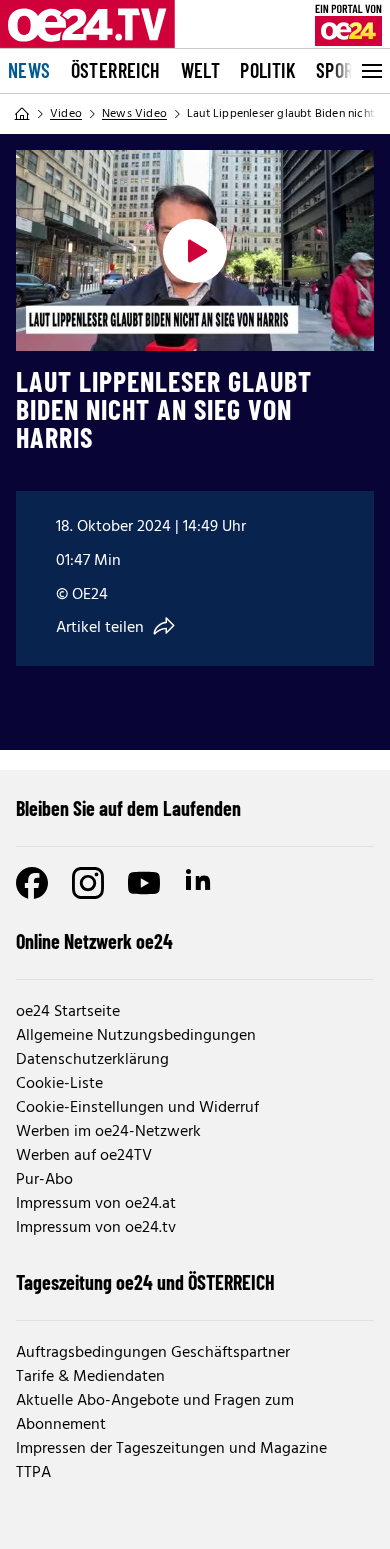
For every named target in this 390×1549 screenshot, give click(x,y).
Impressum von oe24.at (96, 1204)
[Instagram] (88, 883)
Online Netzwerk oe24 (94, 941)
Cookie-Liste (59, 1084)
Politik (268, 70)
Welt (201, 70)
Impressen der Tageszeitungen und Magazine (171, 1449)
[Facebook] (32, 883)
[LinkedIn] (200, 883)
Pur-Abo (44, 1180)
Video (66, 114)
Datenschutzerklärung (92, 1060)
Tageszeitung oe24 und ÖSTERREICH (145, 1282)
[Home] (22, 114)
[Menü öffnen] (370, 71)
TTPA (33, 1473)
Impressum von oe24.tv (96, 1228)
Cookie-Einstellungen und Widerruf (137, 1108)
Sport (339, 70)
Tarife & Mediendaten (90, 1377)
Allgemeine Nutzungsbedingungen (136, 1036)
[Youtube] (144, 883)
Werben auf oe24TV (84, 1156)
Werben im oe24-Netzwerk (108, 1132)
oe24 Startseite (68, 1012)
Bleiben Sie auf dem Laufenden (128, 808)
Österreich (116, 70)
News (29, 70)
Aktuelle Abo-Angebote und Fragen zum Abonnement (155, 1413)
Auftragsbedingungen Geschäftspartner (153, 1353)
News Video (134, 114)
